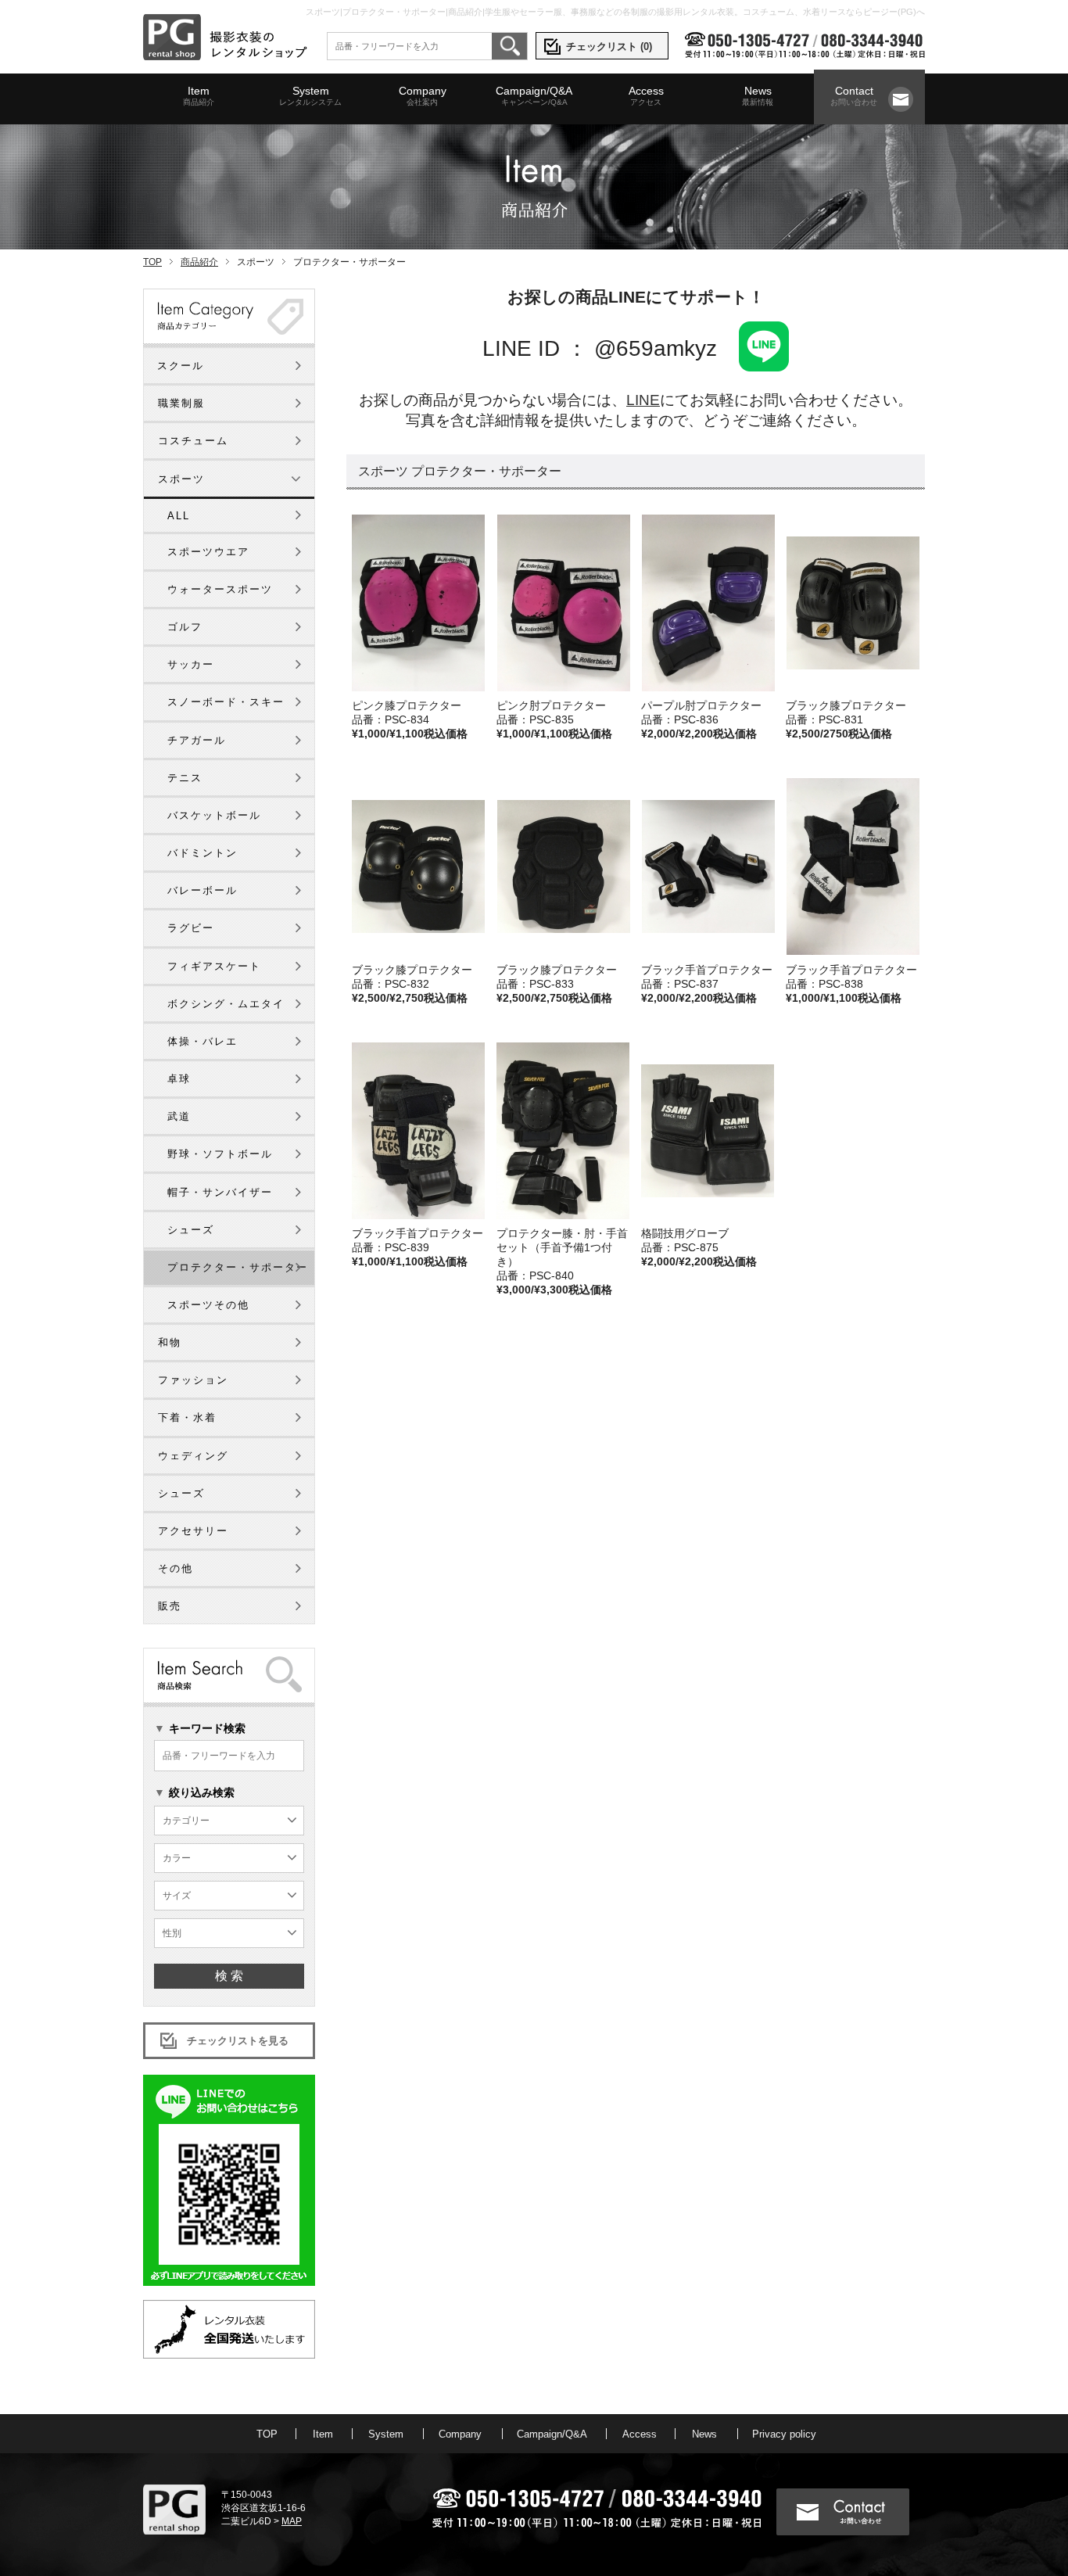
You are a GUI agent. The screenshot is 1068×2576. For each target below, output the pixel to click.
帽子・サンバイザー (220, 1192)
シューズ (191, 1230)
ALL (179, 516)
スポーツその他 (208, 1305)
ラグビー (191, 928)
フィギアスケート (214, 966)
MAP (292, 2521)
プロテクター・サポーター (238, 1267)
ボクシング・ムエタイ (226, 1004)
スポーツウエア (208, 552)
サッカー (191, 664)
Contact (854, 95)
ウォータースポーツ (220, 589)
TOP (152, 262)
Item (199, 95)
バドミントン (202, 853)
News (758, 95)
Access (646, 95)
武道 (179, 1116)
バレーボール (202, 890)
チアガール (197, 740)
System (310, 95)
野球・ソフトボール (220, 1154)
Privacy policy (784, 2434)
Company (423, 95)
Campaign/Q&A (534, 95)
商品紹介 (199, 262)
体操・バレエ (202, 1041)
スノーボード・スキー (226, 702)
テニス (185, 778)
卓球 (179, 1079)
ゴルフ (185, 627)
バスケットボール (214, 815)
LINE (643, 400)
